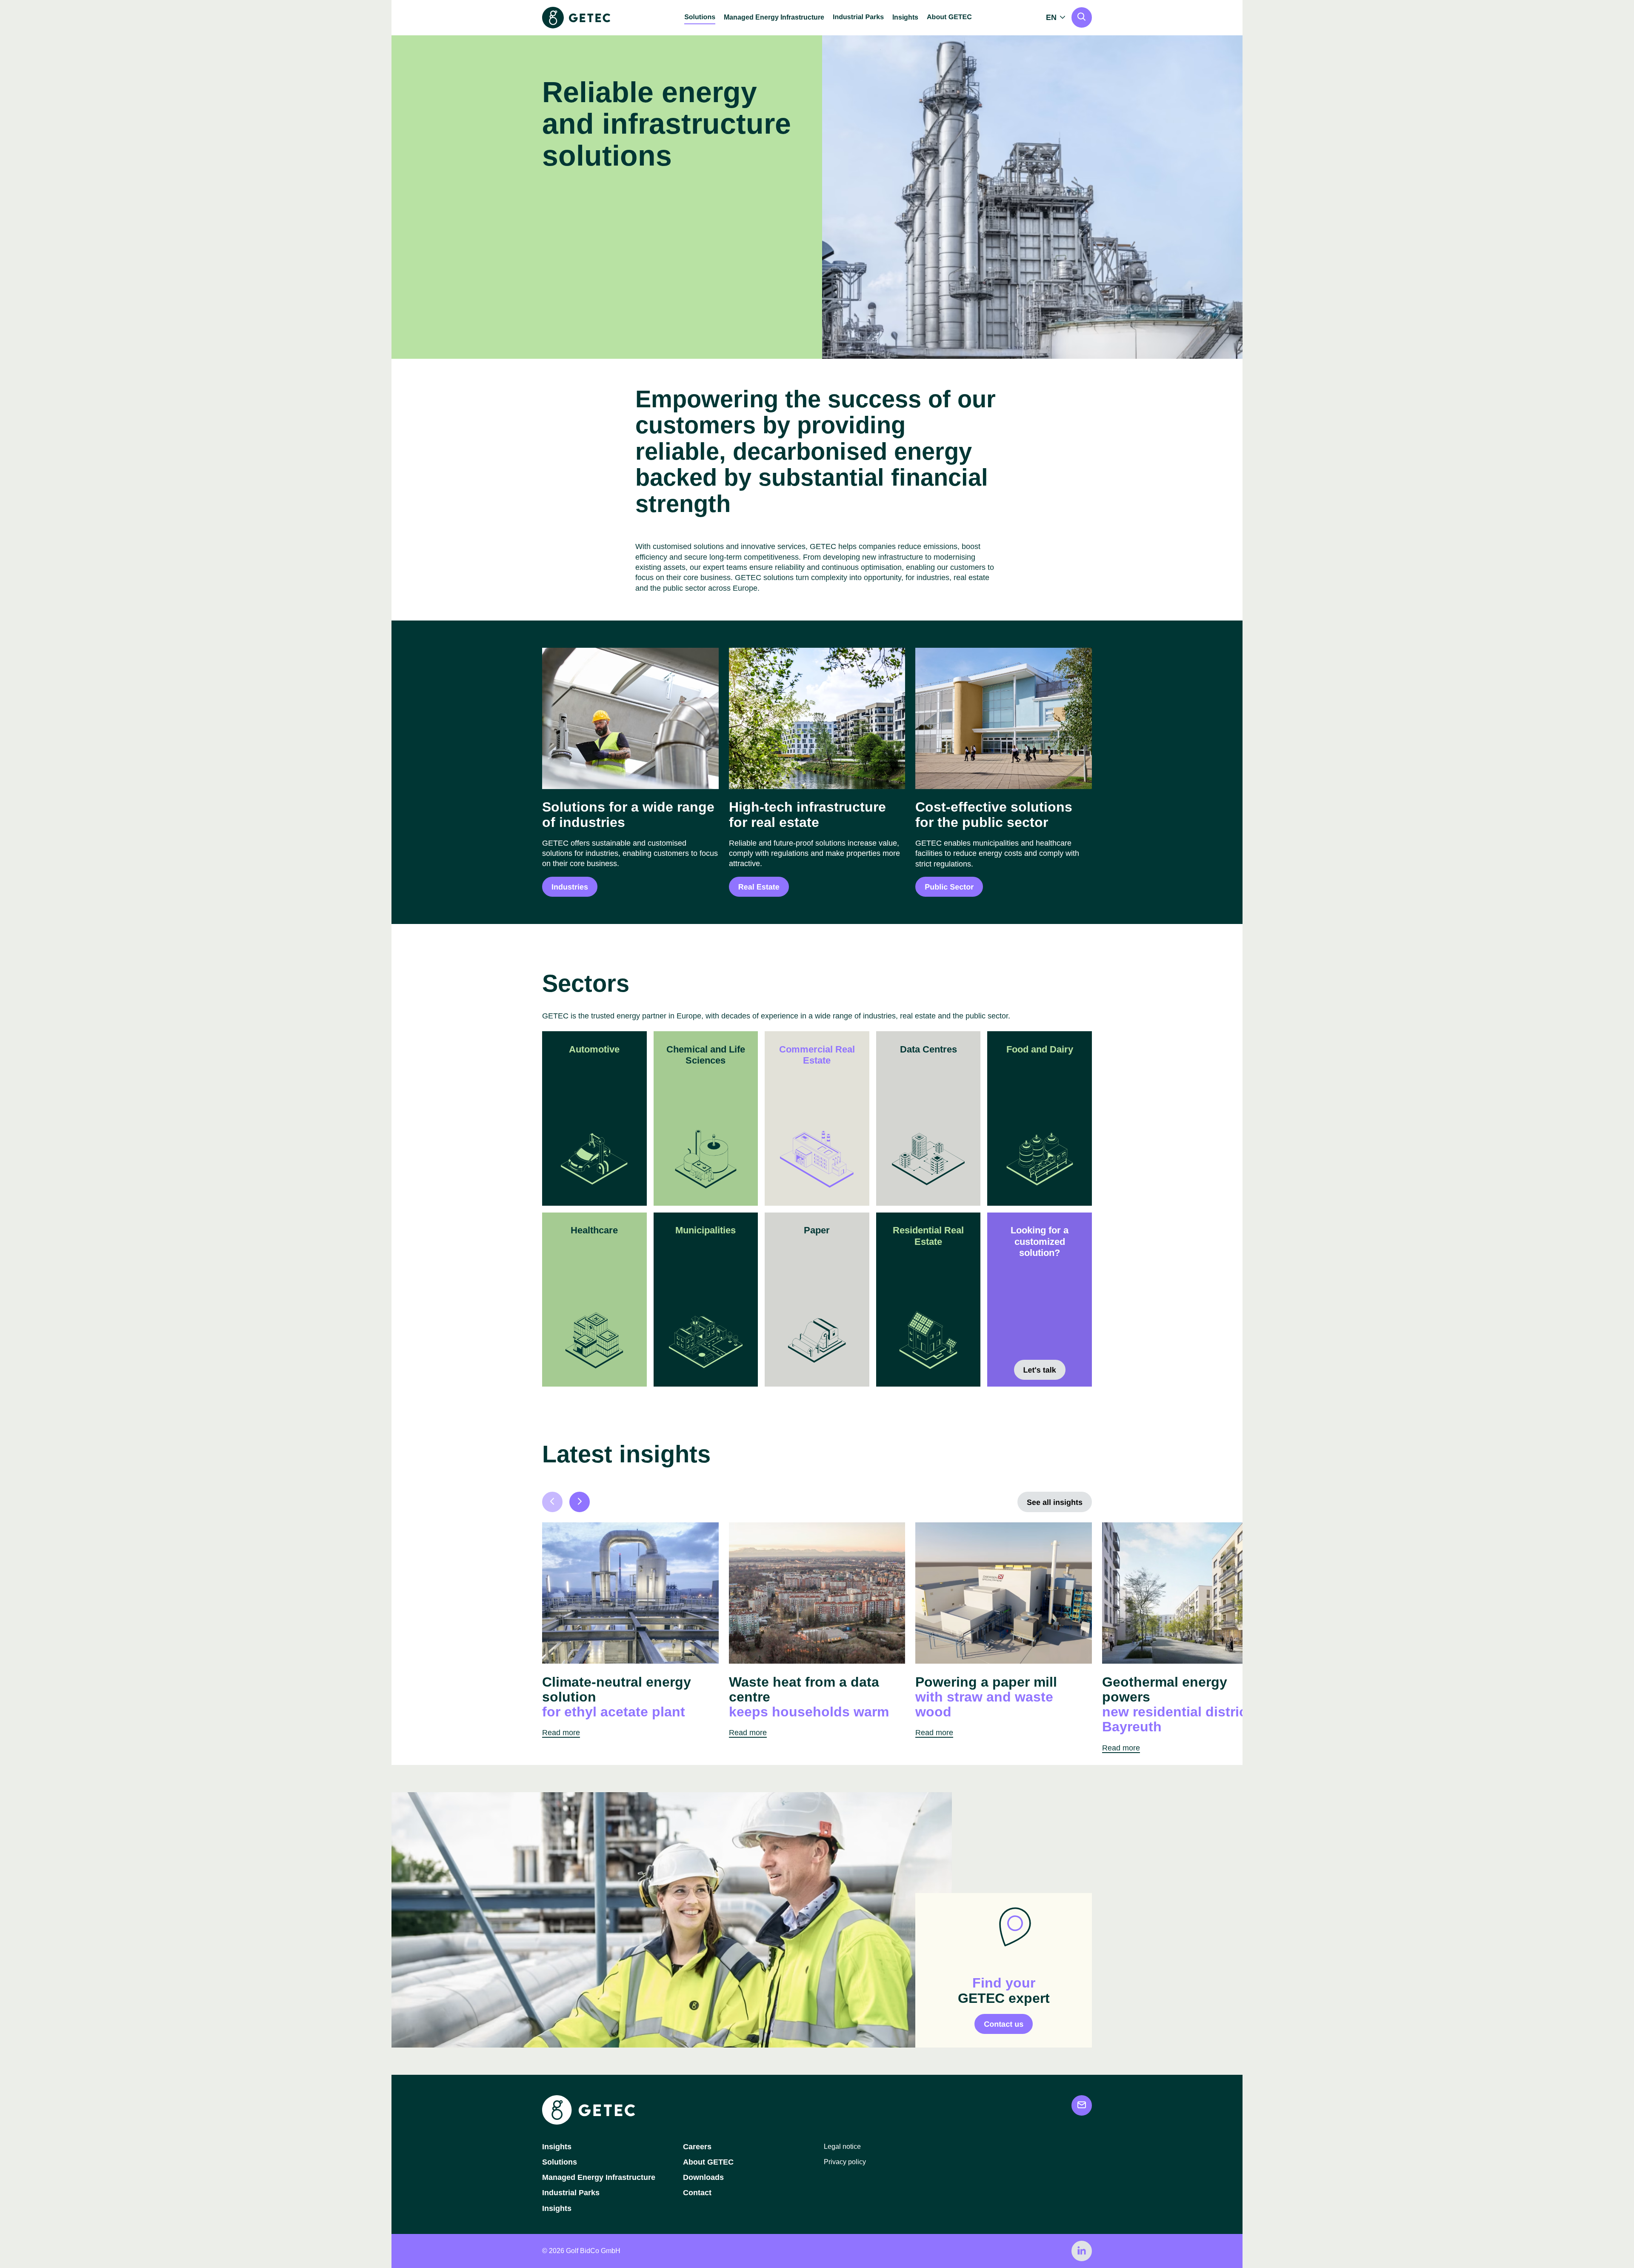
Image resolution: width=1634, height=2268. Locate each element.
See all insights (1055, 1502)
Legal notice (842, 2146)
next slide (580, 1502)
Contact (697, 2193)
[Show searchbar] (1082, 17)
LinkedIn (1082, 2251)
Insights (905, 17)
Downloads (703, 2177)
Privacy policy (845, 2162)
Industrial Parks (571, 2193)
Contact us (1004, 2024)
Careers (697, 2147)
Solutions (560, 2162)
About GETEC (708, 2162)
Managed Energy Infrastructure (774, 17)
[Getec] (588, 2122)
